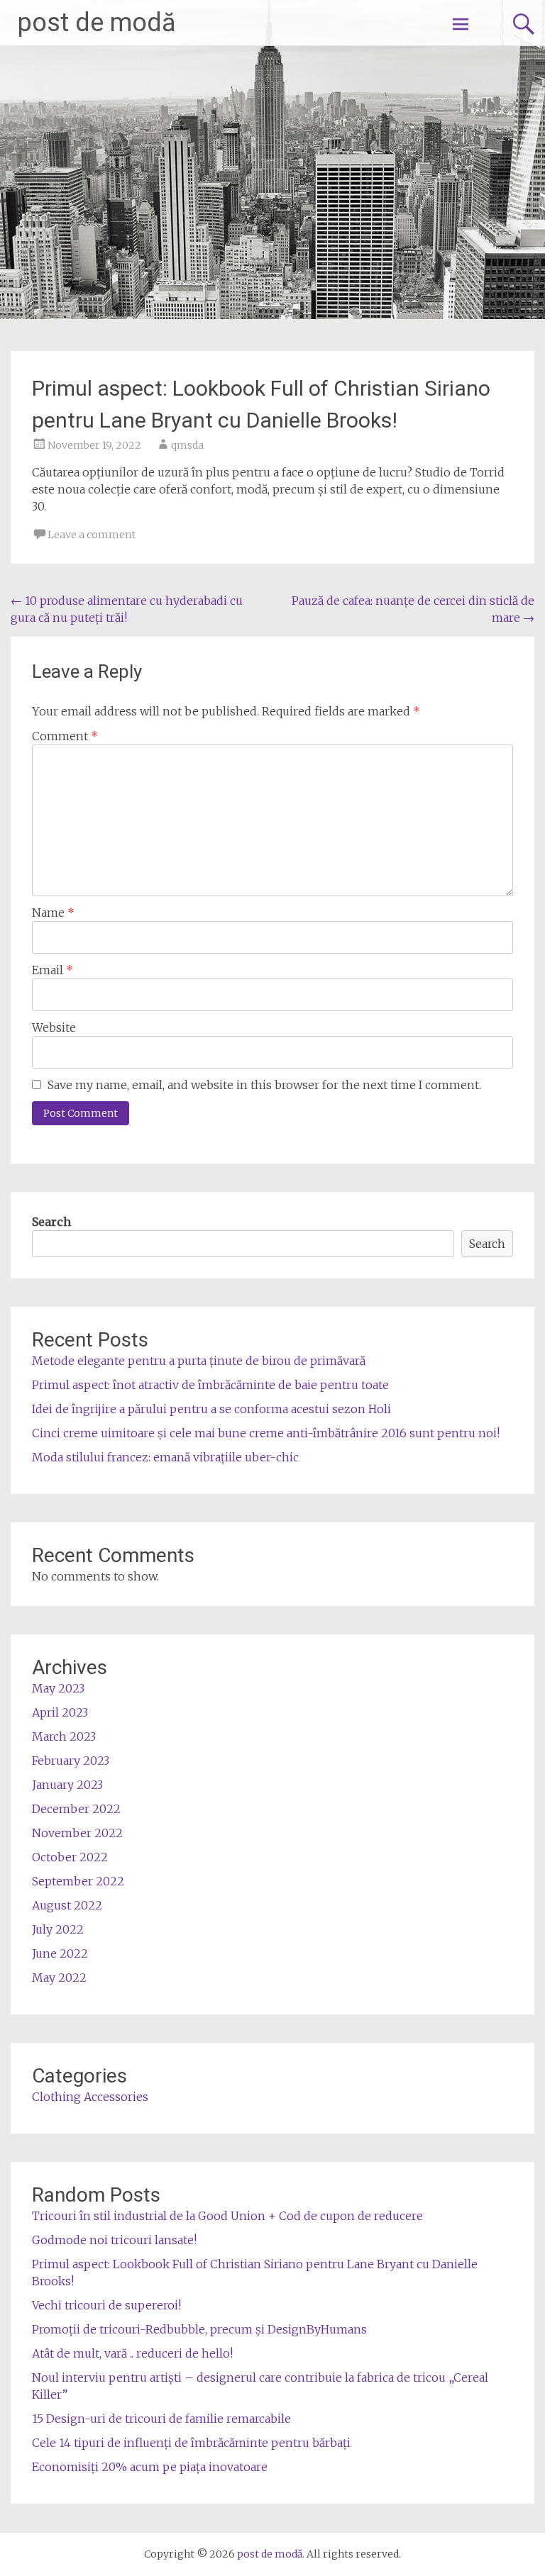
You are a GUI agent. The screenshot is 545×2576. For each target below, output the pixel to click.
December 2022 (76, 1809)
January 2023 (67, 1785)
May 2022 (59, 1978)
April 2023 (60, 1712)
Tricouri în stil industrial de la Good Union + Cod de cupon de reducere (227, 2216)
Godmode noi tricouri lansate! (114, 2240)
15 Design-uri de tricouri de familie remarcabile (161, 2419)
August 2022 (67, 1905)
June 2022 (60, 1953)
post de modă (97, 23)
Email (53, 970)
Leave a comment (92, 535)
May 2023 (58, 1688)
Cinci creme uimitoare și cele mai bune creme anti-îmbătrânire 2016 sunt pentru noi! (266, 1433)
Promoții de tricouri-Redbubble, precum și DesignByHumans (199, 2329)
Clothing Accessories (90, 2097)
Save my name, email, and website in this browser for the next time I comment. (264, 1085)
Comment (65, 736)
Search (51, 1222)
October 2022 (70, 1857)
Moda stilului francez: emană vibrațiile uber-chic (165, 1457)
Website (54, 1027)
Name (53, 913)
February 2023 (71, 1761)
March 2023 (64, 1736)
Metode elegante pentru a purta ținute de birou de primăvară (199, 1361)
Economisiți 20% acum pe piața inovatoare (150, 2467)
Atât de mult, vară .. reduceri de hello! (132, 2353)
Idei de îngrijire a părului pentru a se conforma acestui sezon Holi (211, 1409)
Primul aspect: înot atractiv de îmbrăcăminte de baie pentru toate (210, 1385)
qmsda (187, 445)
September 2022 (78, 1881)
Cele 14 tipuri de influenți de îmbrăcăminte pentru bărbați (191, 2443)
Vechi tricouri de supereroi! (106, 2305)
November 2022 (77, 1833)
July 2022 (58, 1929)
